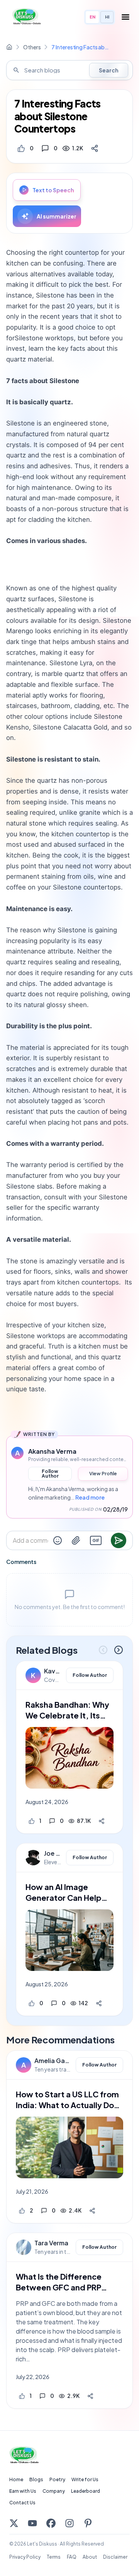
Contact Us (22, 2503)
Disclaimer (115, 2557)
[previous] (103, 1650)
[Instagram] (69, 2523)
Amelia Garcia (53, 2061)
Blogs (36, 2479)
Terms (54, 2557)
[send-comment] (119, 1540)
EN (92, 17)
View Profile (103, 1474)
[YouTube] (32, 2523)
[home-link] (9, 47)
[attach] (76, 1540)
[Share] (95, 148)
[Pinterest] (88, 2523)
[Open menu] (125, 17)
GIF (96, 1540)
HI (107, 17)
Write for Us (85, 2479)
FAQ (72, 2557)
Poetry (57, 2479)
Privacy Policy (25, 2557)
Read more (90, 1497)
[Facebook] (51, 2523)
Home (16, 2479)
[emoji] (58, 1540)
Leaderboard (86, 2491)
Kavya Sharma (53, 1671)
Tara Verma (51, 2243)
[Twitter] (14, 2523)
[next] (119, 1650)
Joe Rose (53, 1853)
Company (54, 2491)
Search (109, 70)
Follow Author (50, 1474)
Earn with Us (23, 2491)
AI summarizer (57, 216)
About (90, 2557)
